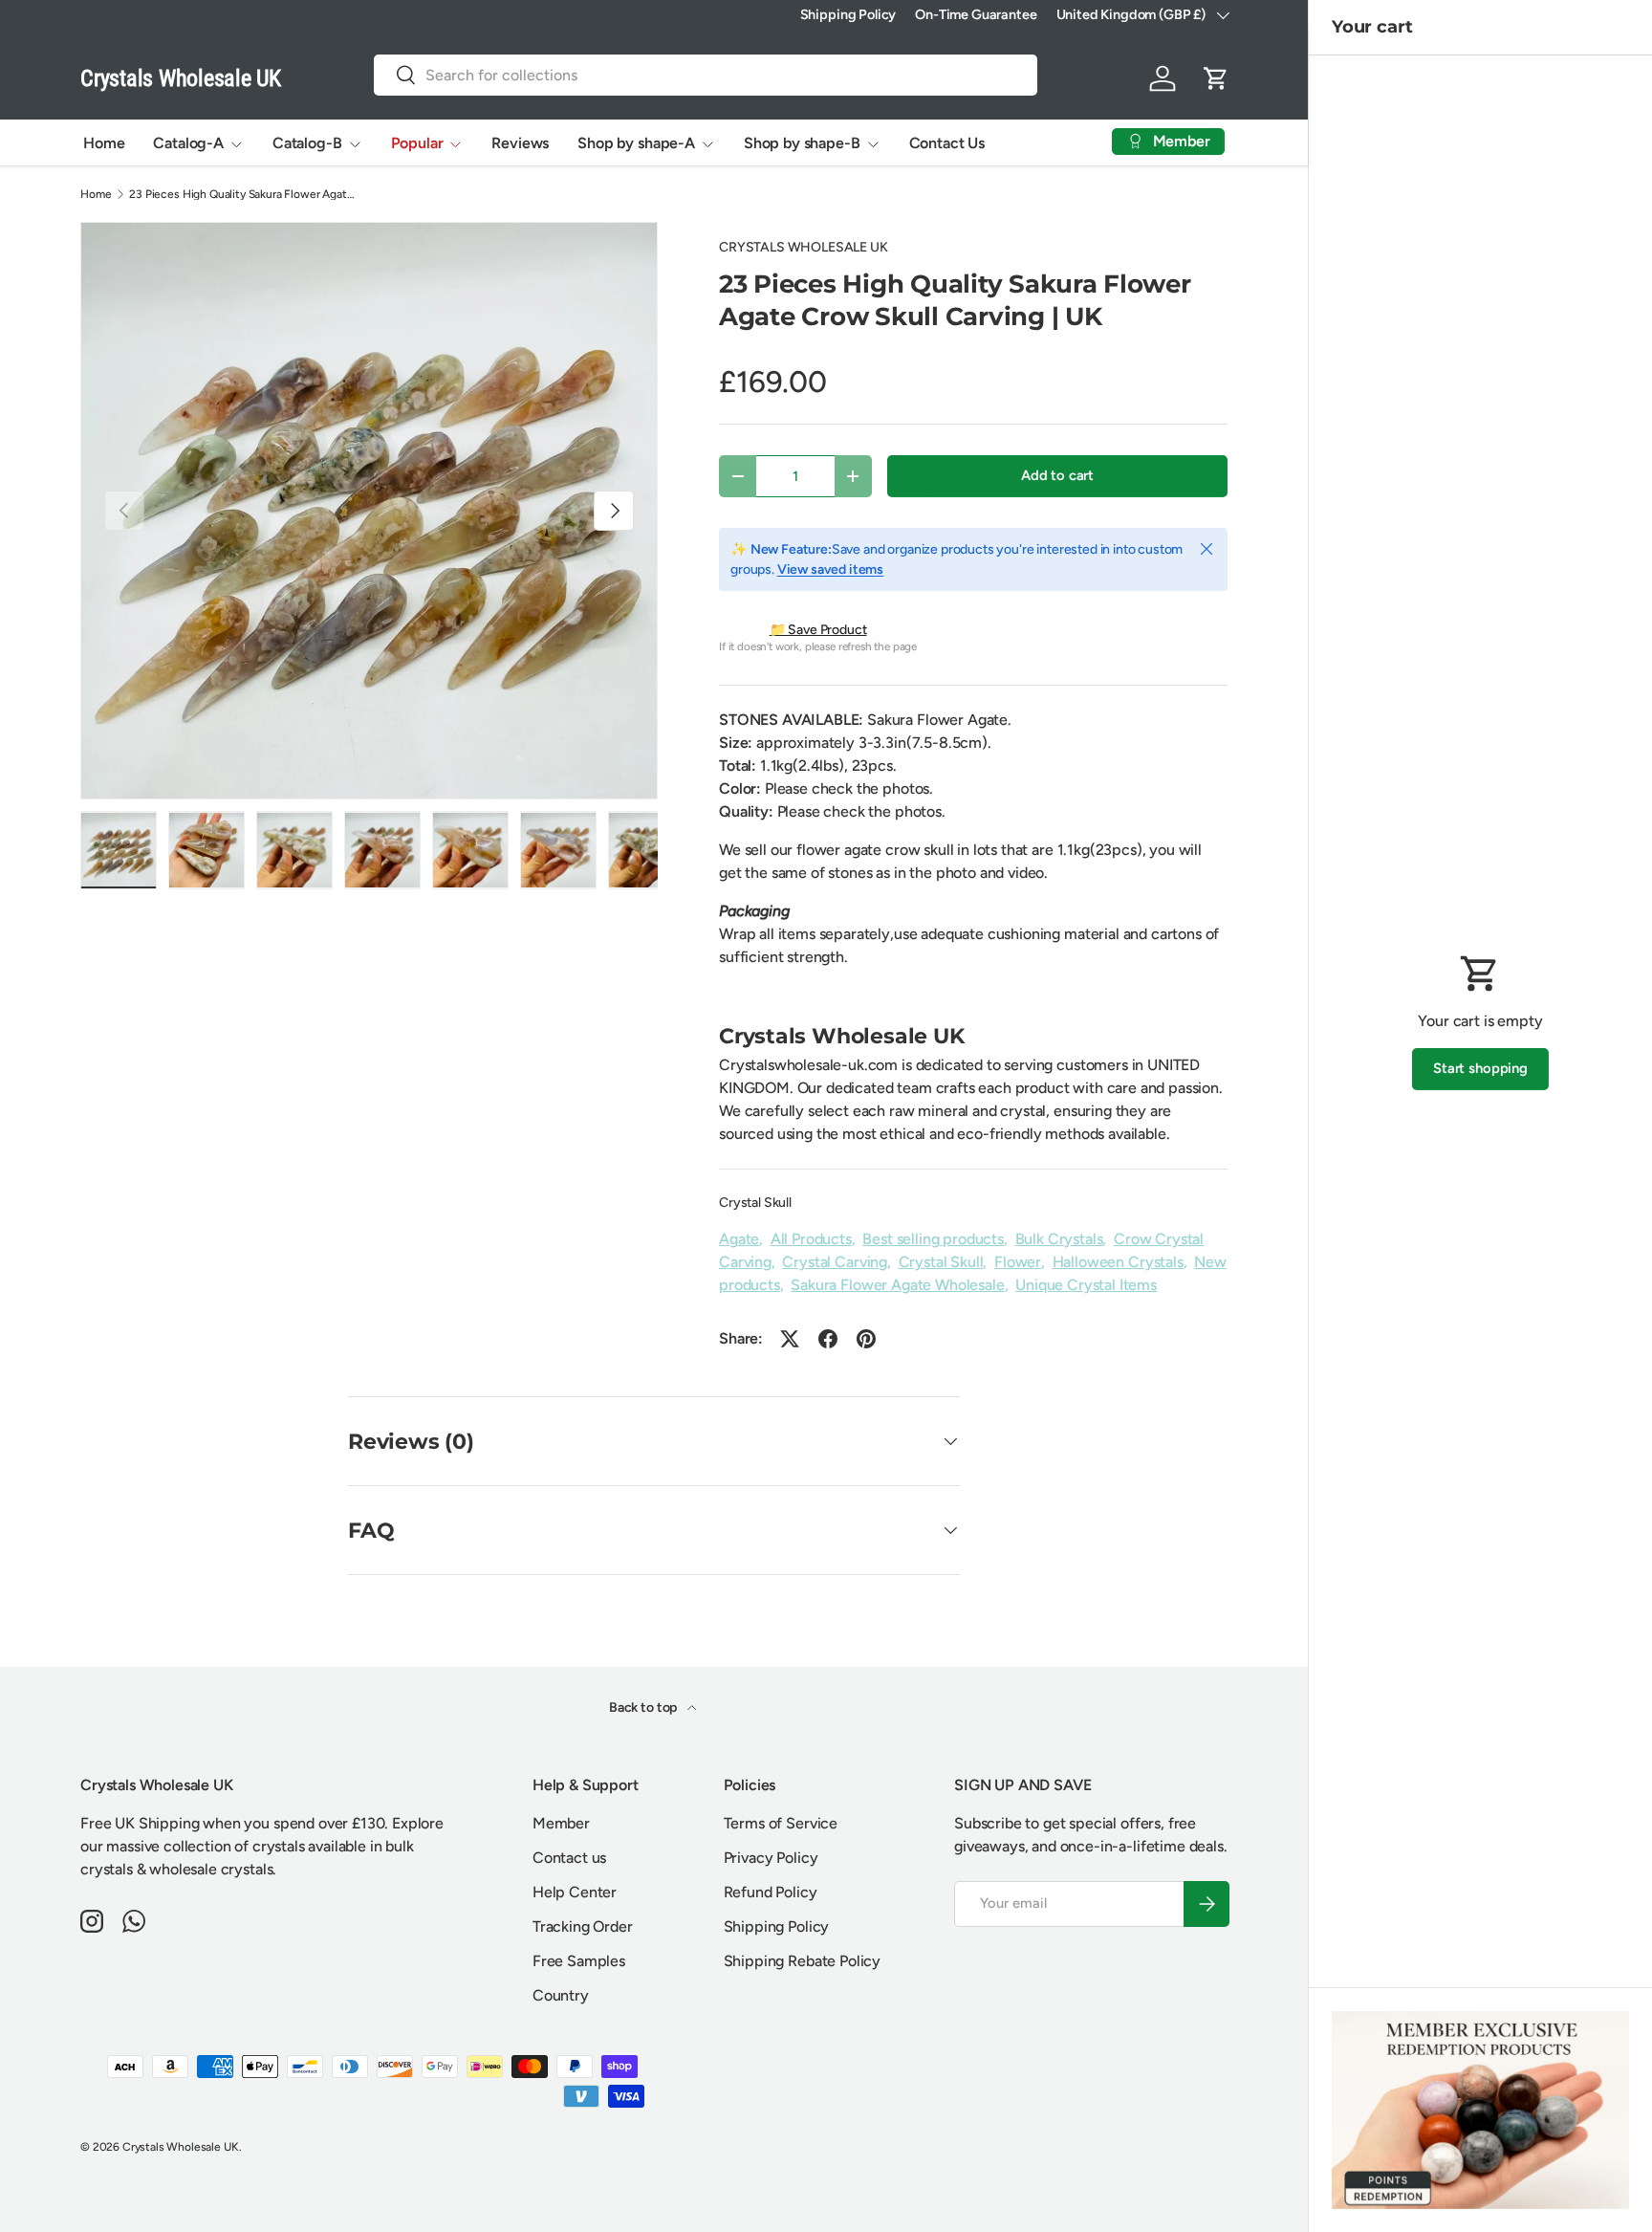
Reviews (520, 143)
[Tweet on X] (790, 1339)
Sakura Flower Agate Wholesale (897, 1285)
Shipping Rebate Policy (802, 1961)
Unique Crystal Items (1086, 1285)
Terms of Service (781, 1823)
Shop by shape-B (802, 143)
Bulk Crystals (1059, 1239)
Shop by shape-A (636, 143)
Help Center (575, 1892)
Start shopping (1480, 1068)
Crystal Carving (835, 1262)
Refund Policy (771, 1892)
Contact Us (947, 143)
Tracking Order (583, 1926)
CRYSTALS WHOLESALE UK (804, 247)
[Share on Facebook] (828, 1339)
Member (561, 1823)
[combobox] (705, 75)
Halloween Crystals (1118, 1262)
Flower (1018, 1262)
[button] (1216, 78)
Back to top (644, 1707)
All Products (811, 1239)
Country (561, 1995)
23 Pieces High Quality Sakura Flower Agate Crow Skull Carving (244, 194)
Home (104, 143)
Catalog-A (188, 143)
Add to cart (1057, 475)
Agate (739, 1239)
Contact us (569, 1858)
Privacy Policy (771, 1858)
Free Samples (579, 1961)
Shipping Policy (848, 14)
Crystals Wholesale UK (181, 2147)
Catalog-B (307, 143)
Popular (417, 143)
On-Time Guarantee (976, 14)
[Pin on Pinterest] (866, 1339)
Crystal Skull (755, 1203)
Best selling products (933, 1239)
